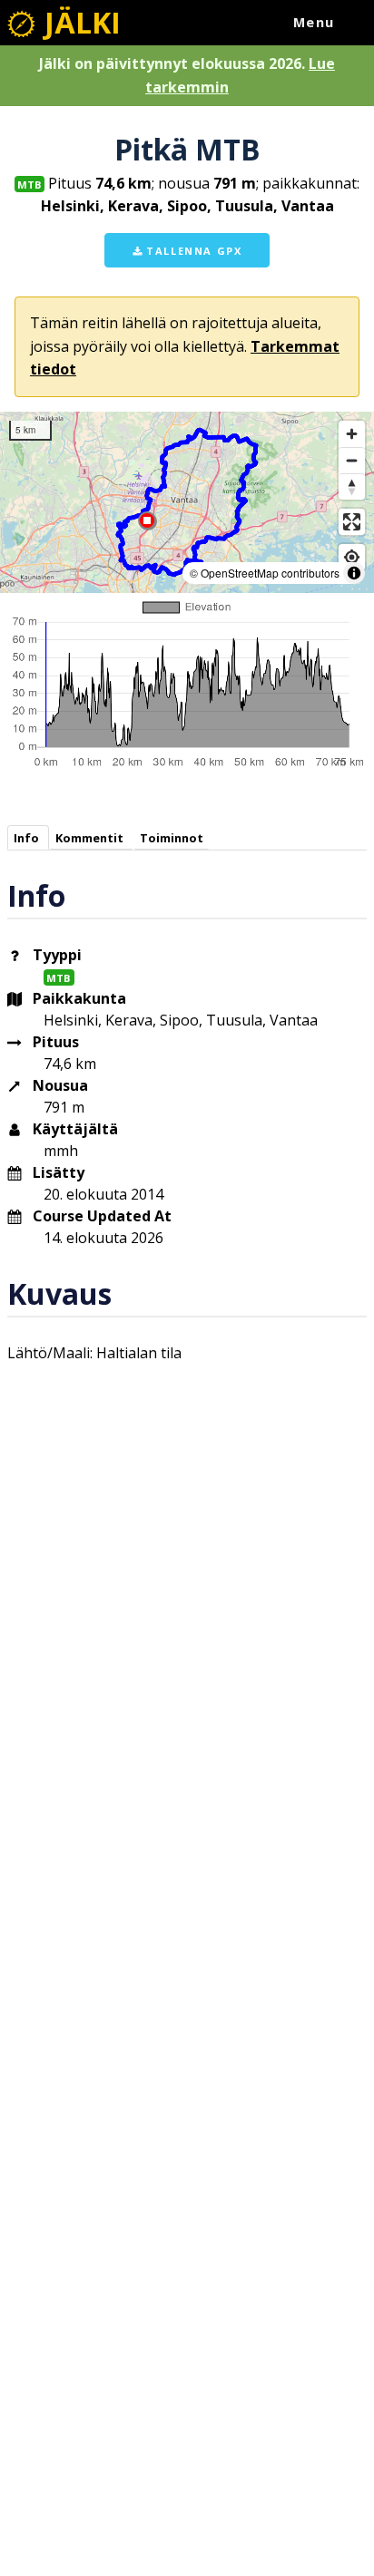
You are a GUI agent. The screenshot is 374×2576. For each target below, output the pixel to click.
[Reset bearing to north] (352, 486)
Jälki (79, 22)
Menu (314, 22)
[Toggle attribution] (354, 573)
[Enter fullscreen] (352, 522)
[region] (187, 502)
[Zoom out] (352, 460)
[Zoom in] (352, 434)
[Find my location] (352, 557)
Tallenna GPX (192, 251)
